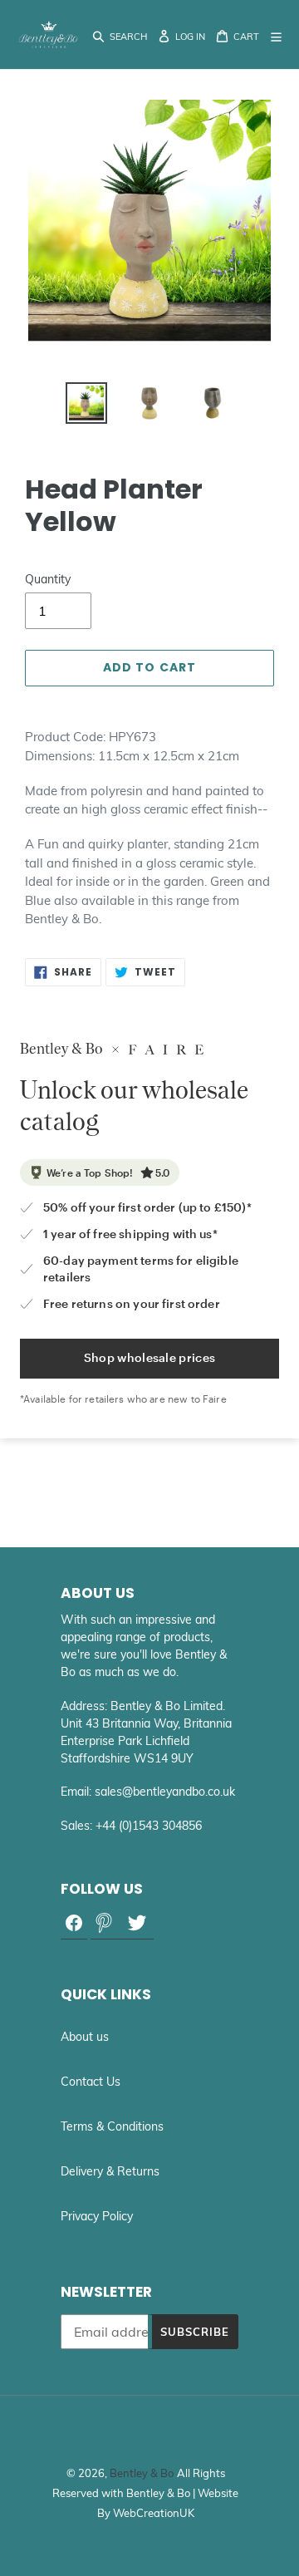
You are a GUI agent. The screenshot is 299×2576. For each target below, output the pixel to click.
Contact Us (91, 2082)
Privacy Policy (97, 2216)
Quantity (48, 579)
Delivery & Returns (110, 2171)
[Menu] (277, 35)
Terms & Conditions (112, 2126)
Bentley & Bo (142, 2473)
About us (85, 2037)
